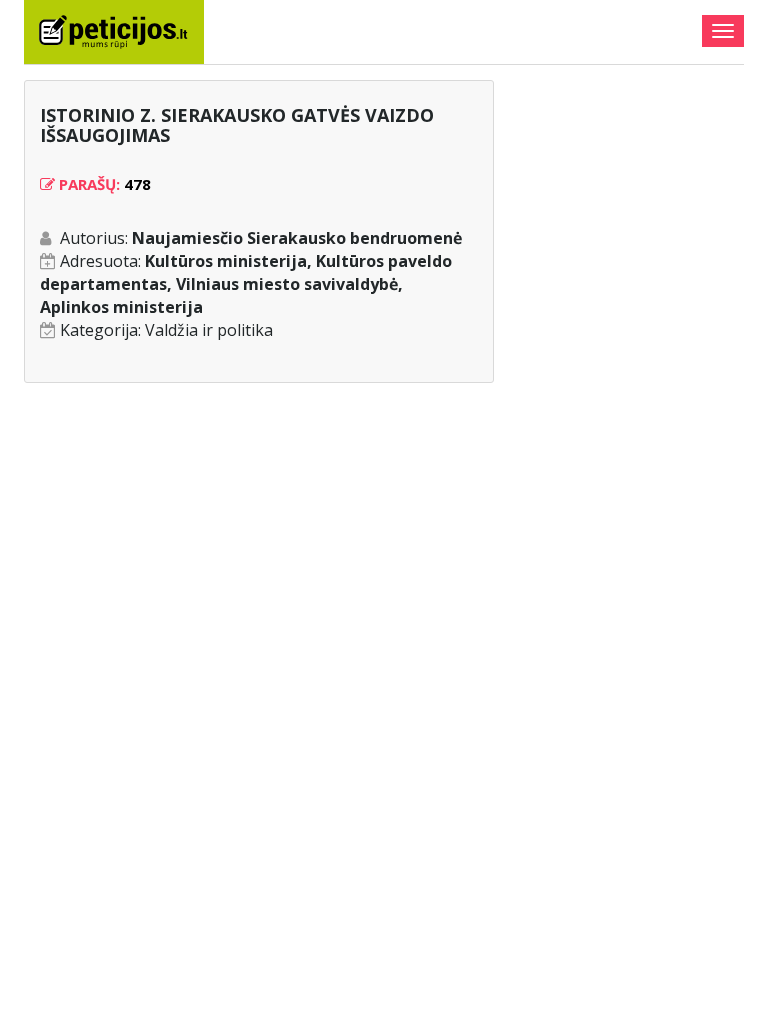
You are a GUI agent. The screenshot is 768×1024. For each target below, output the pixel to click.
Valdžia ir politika (209, 330)
